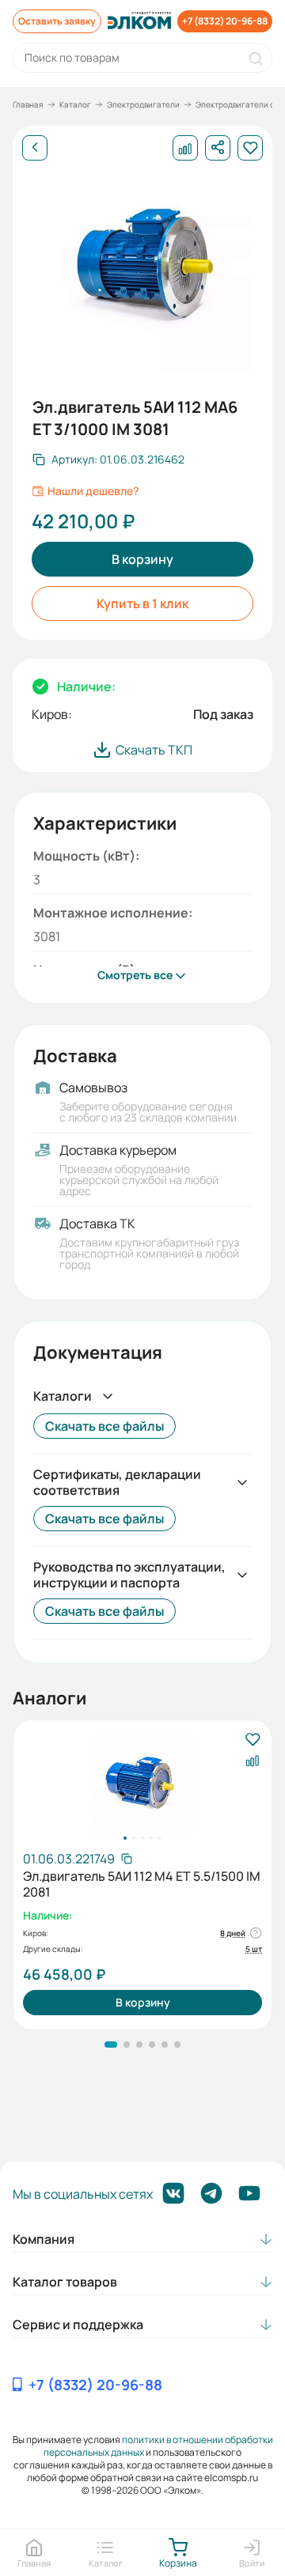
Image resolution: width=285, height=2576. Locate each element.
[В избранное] (252, 1740)
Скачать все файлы (104, 1426)
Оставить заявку (57, 21)
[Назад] (35, 148)
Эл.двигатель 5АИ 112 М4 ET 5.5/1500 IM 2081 (142, 1884)
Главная (28, 104)
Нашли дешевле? (93, 491)
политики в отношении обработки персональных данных (158, 2446)
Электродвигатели (143, 104)
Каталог (75, 104)
